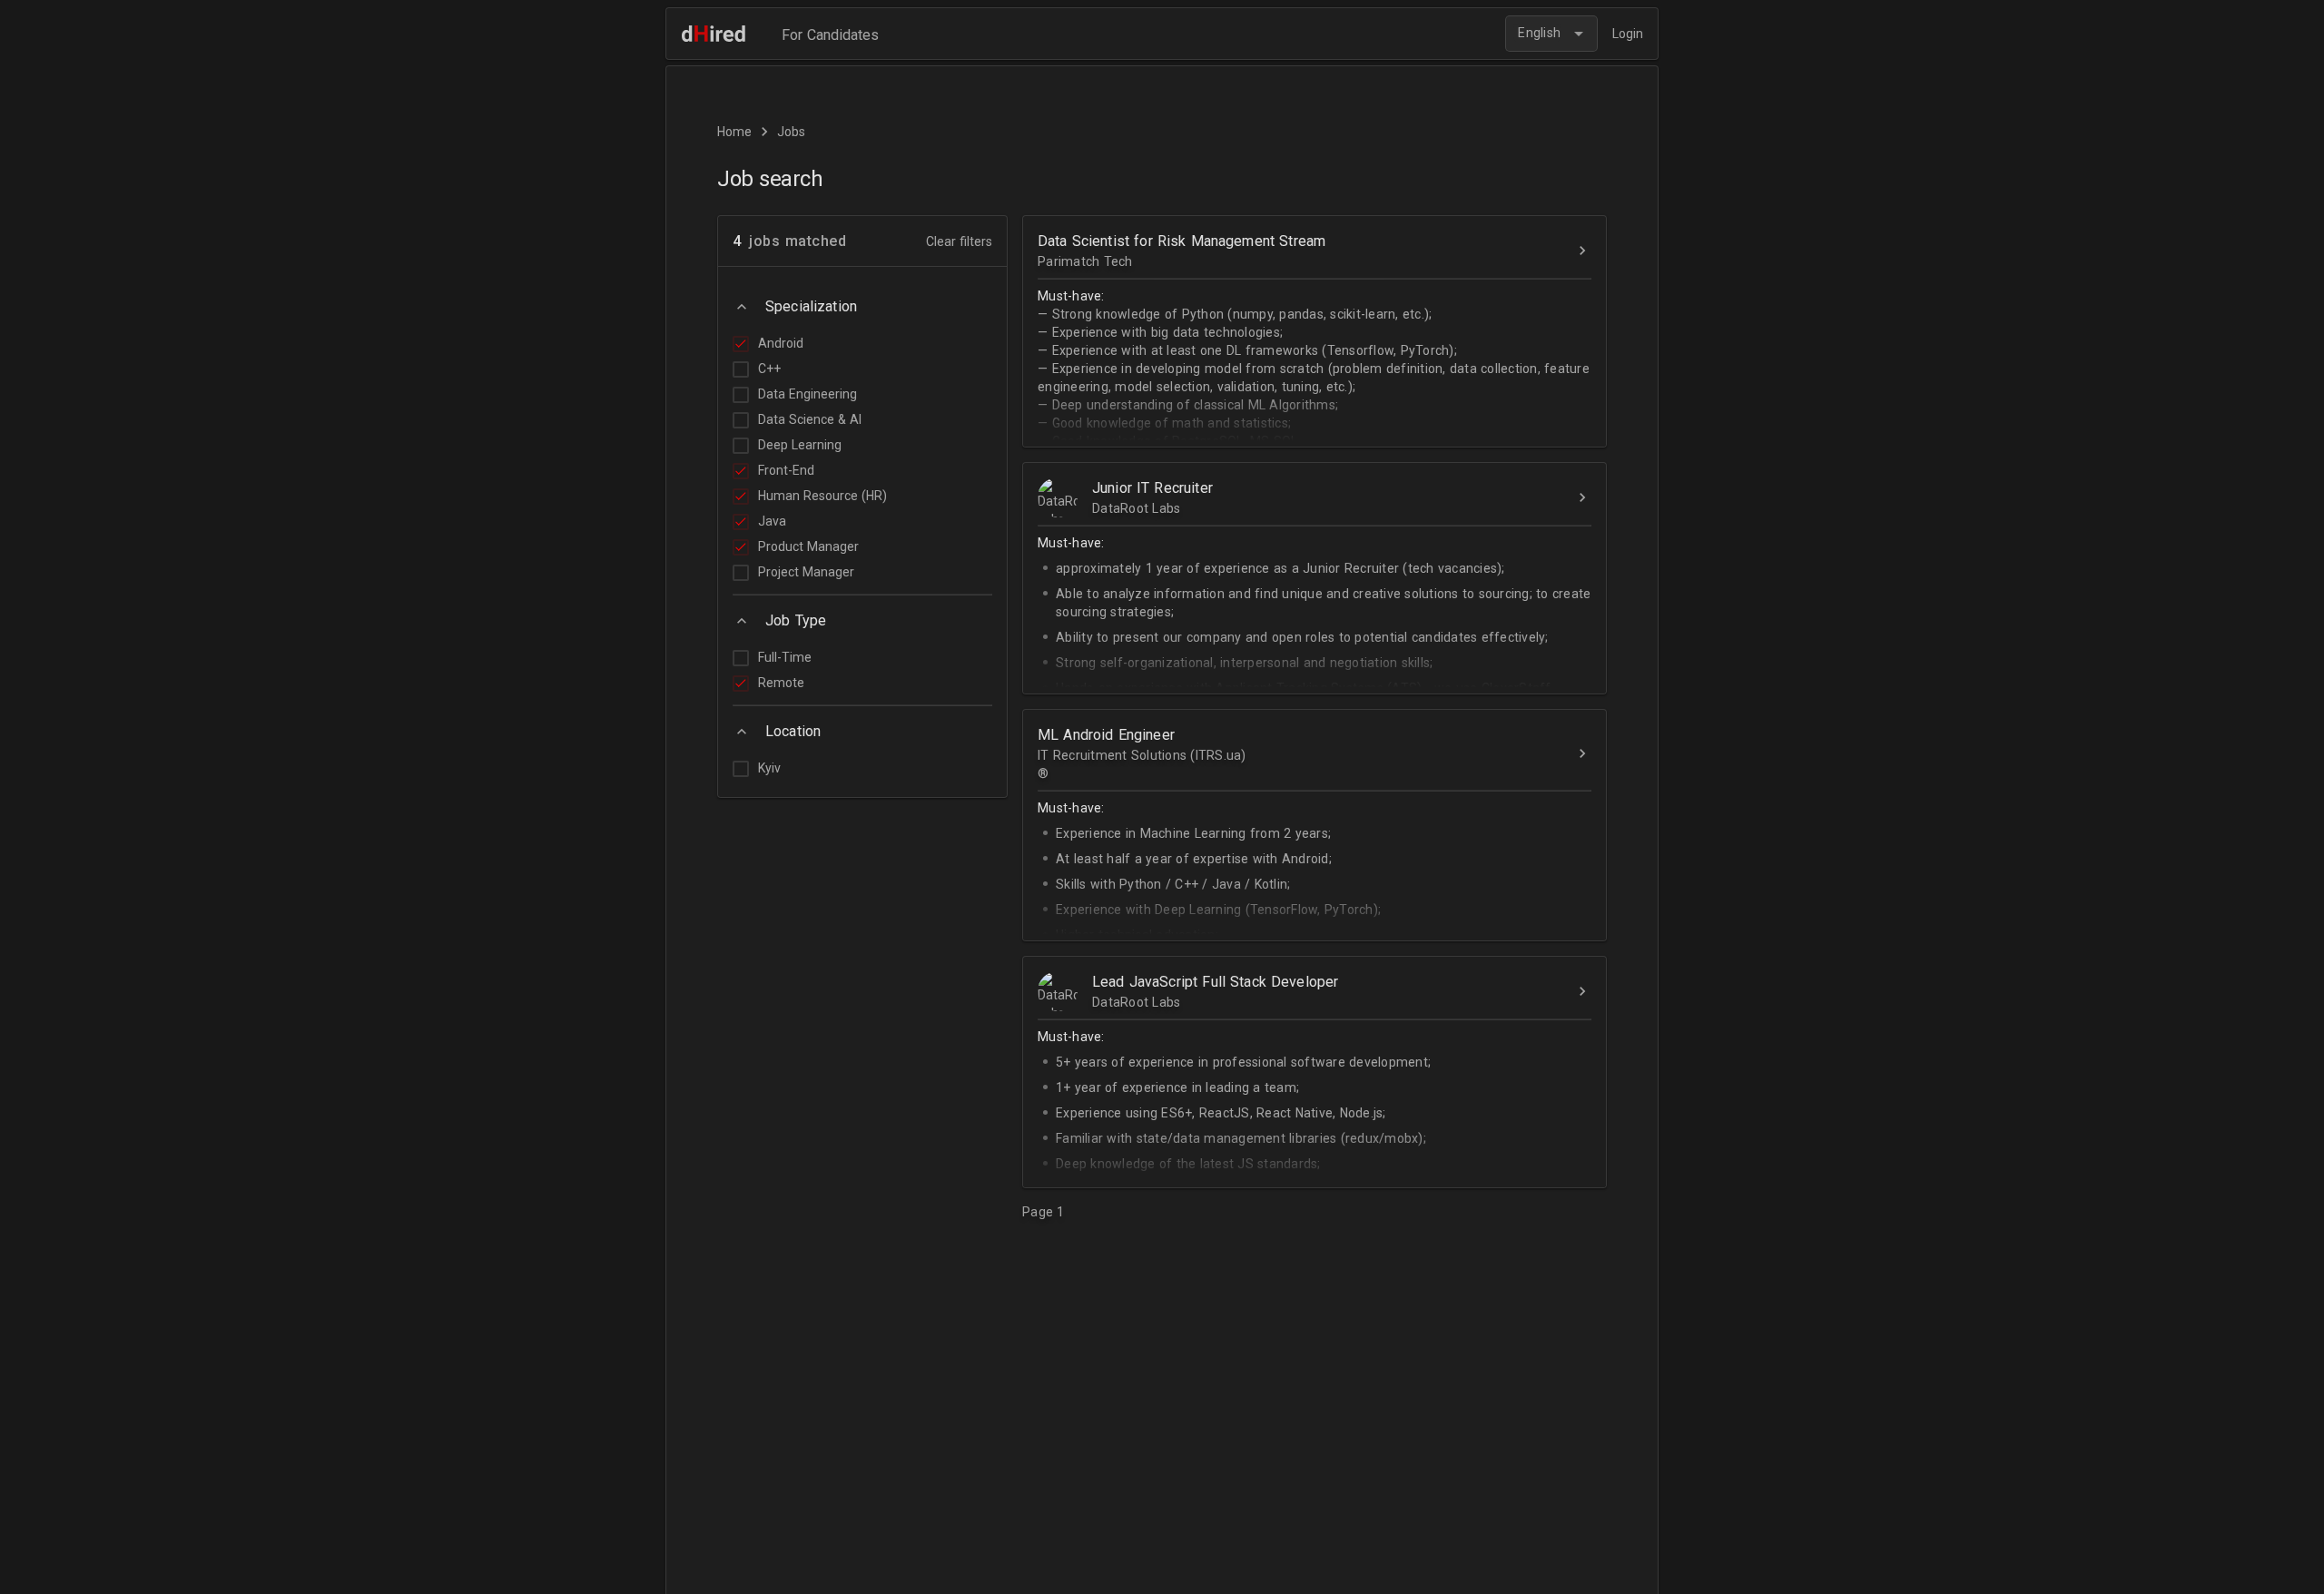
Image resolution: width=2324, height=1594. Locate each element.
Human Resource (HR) (822, 496)
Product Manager (808, 546)
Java (772, 521)
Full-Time (785, 657)
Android (781, 343)
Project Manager (806, 572)
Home (734, 132)
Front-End (786, 470)
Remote (781, 683)
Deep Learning (800, 445)
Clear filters (959, 241)
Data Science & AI (810, 419)
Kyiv (769, 768)
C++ (769, 369)
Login (1628, 34)
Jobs (791, 132)
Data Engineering (807, 394)
